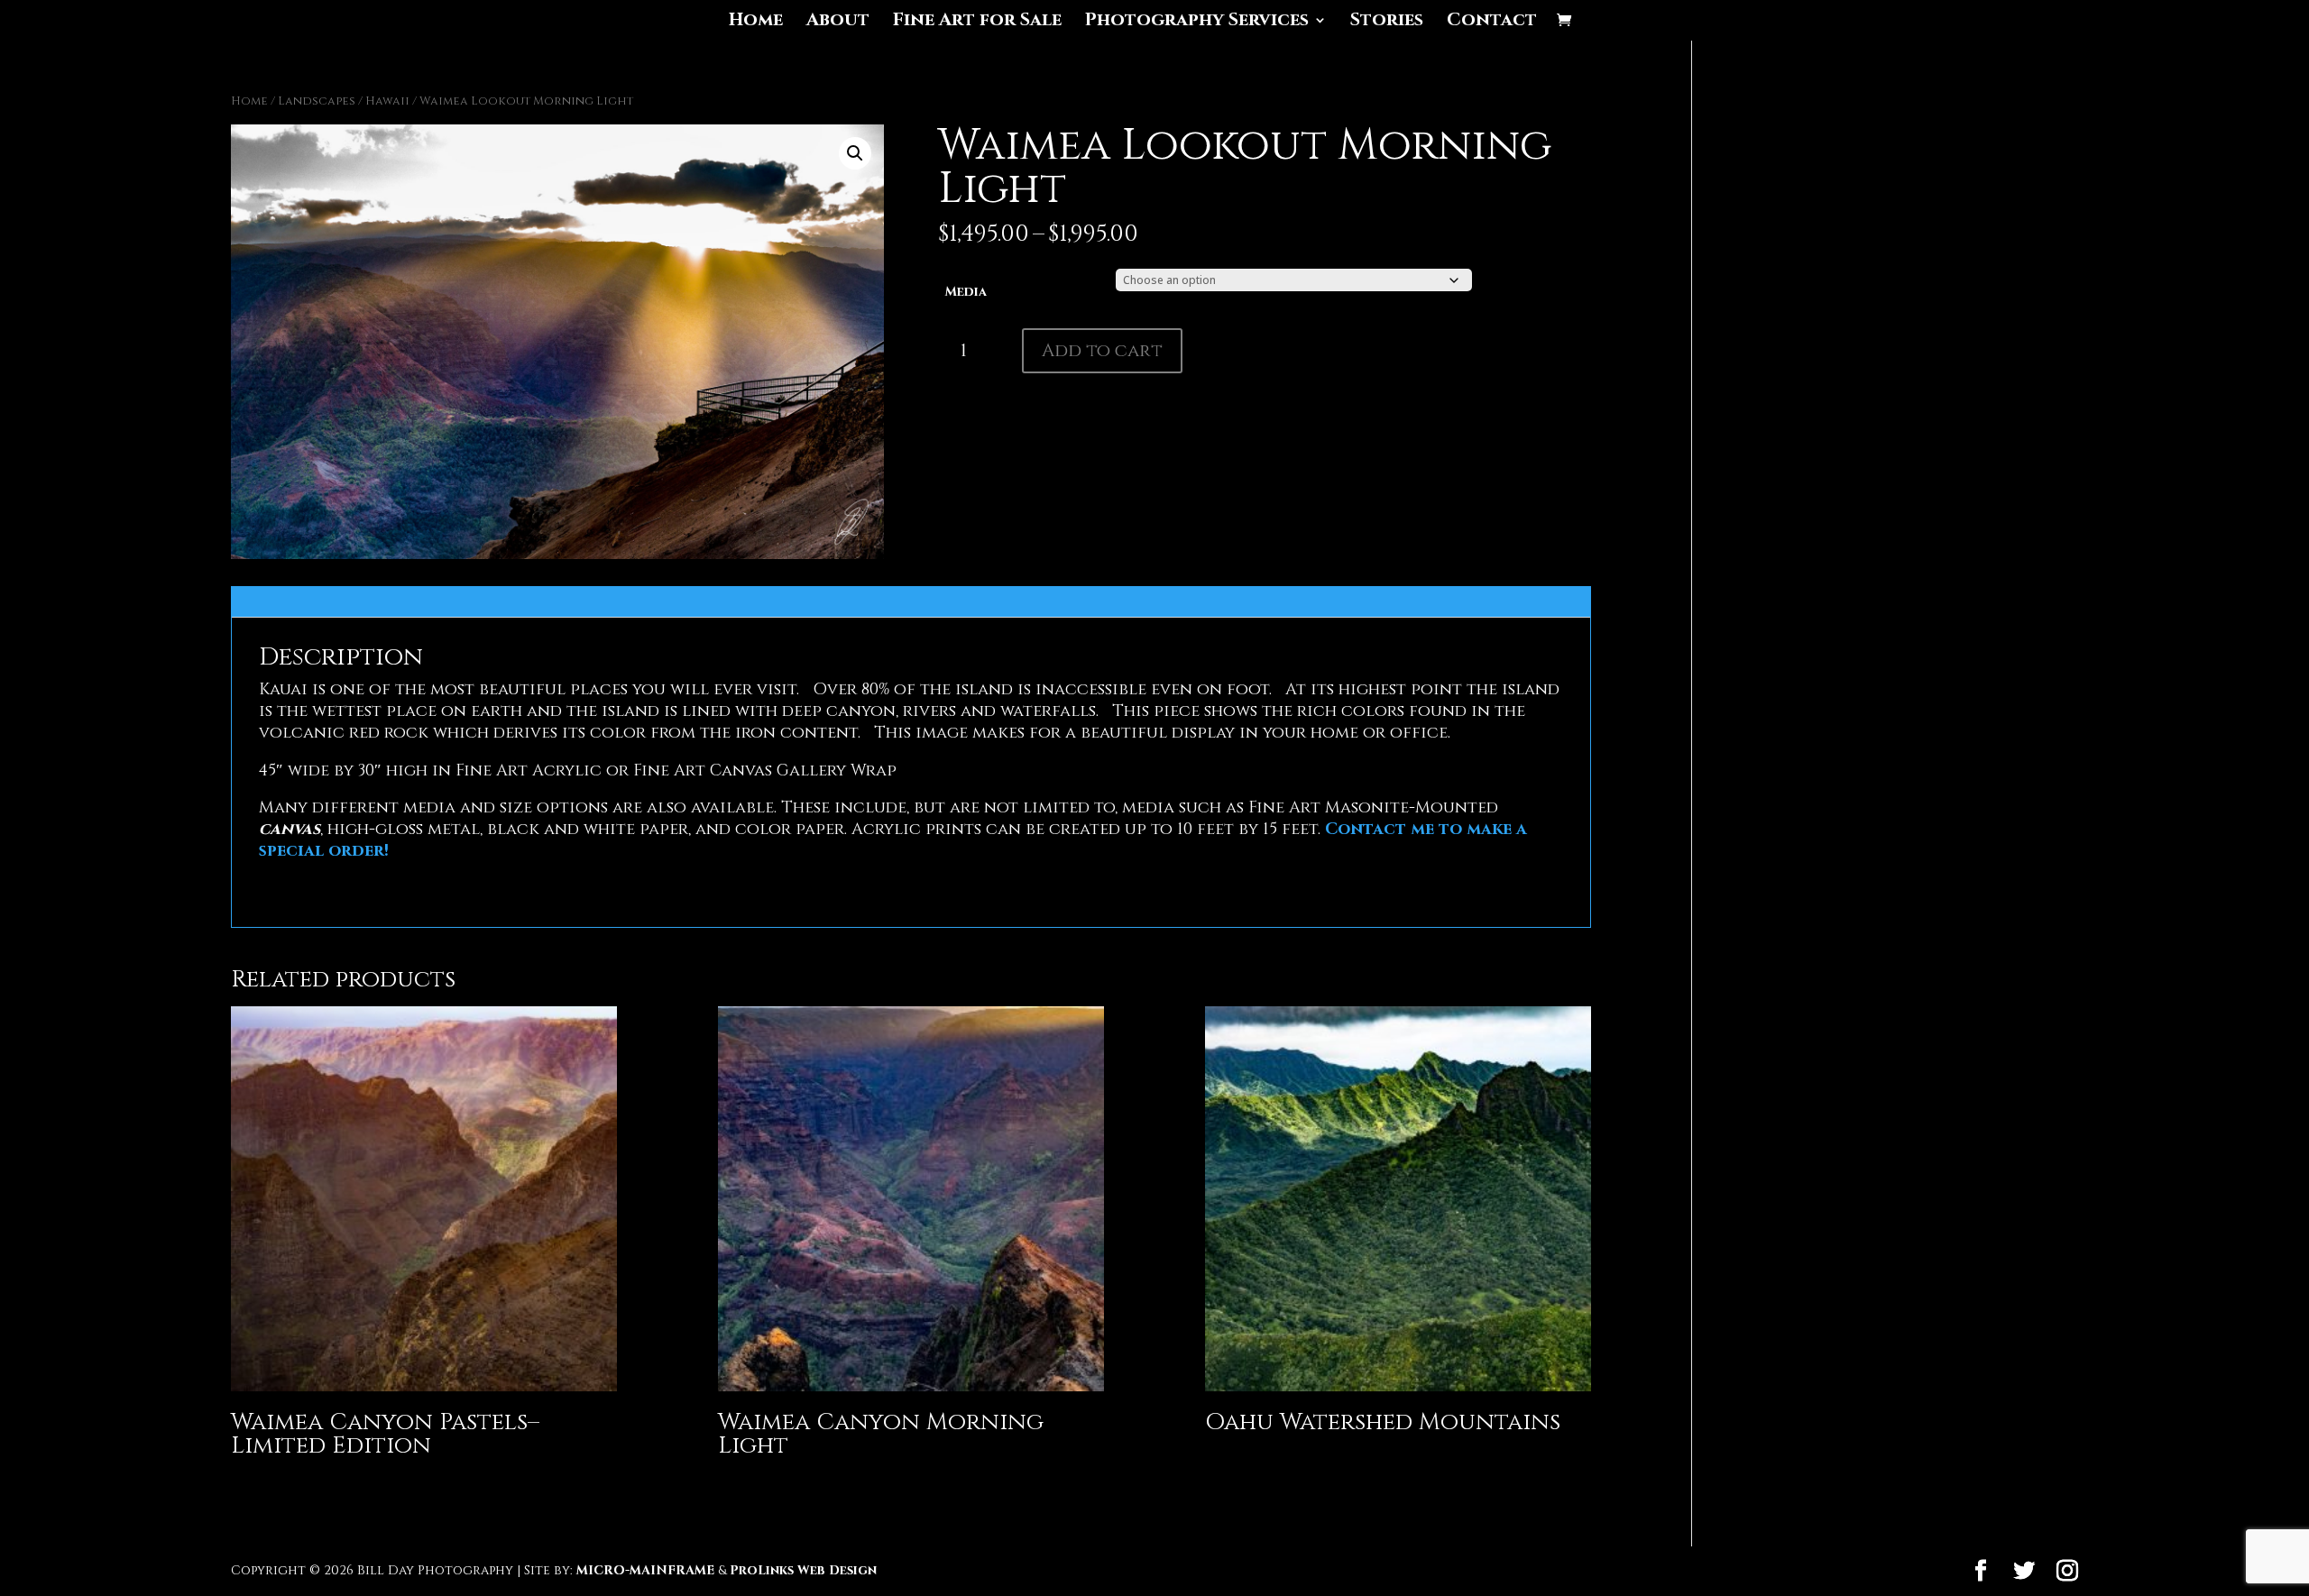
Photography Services (1197, 23)
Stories (1387, 23)
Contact (1492, 23)
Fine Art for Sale (977, 23)
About (838, 23)
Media (966, 292)
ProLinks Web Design (803, 1570)
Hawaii (387, 101)
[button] (855, 153)
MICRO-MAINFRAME (645, 1570)
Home (756, 23)
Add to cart (1102, 350)
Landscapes (317, 101)
